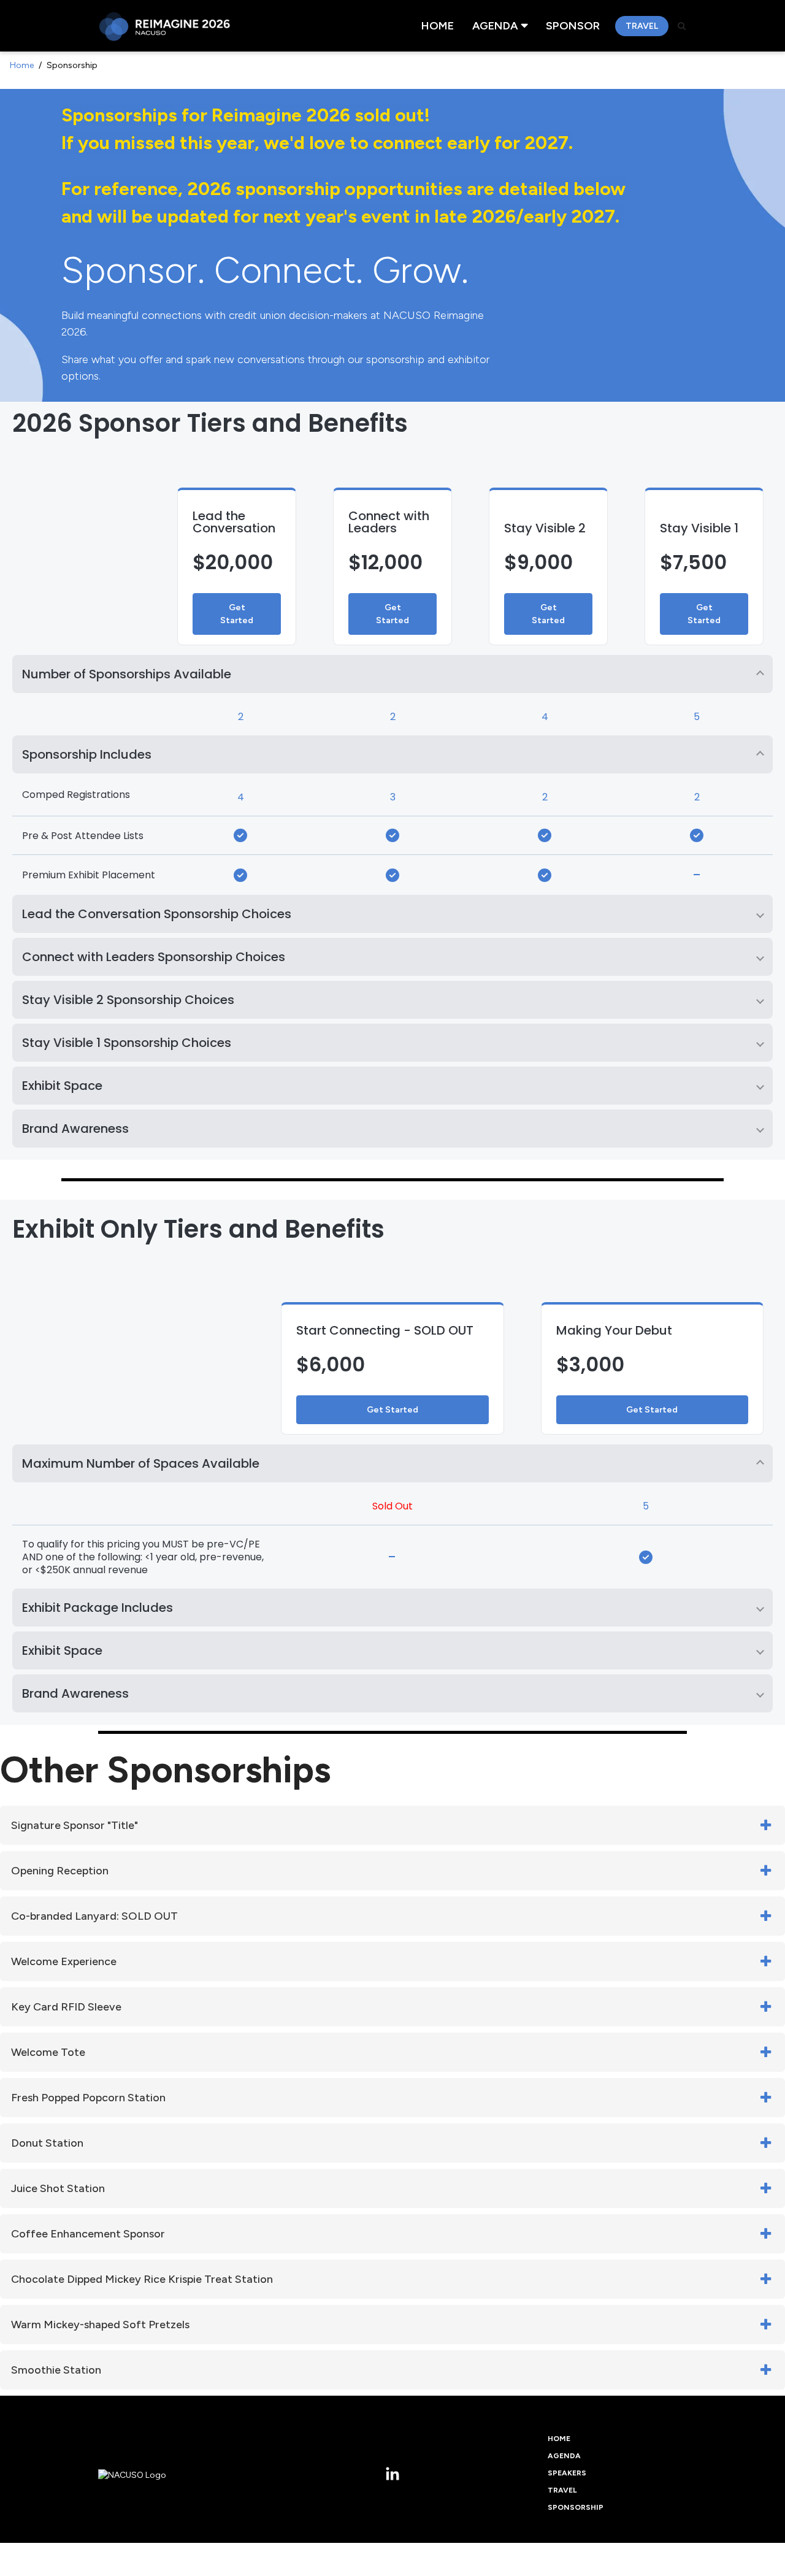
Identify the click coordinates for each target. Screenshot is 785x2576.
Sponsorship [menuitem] (576, 2507)
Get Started (237, 614)
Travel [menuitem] (642, 26)
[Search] (682, 26)
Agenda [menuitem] (495, 26)
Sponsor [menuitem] (573, 26)
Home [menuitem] (438, 26)
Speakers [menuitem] (567, 2473)
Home (22, 65)
